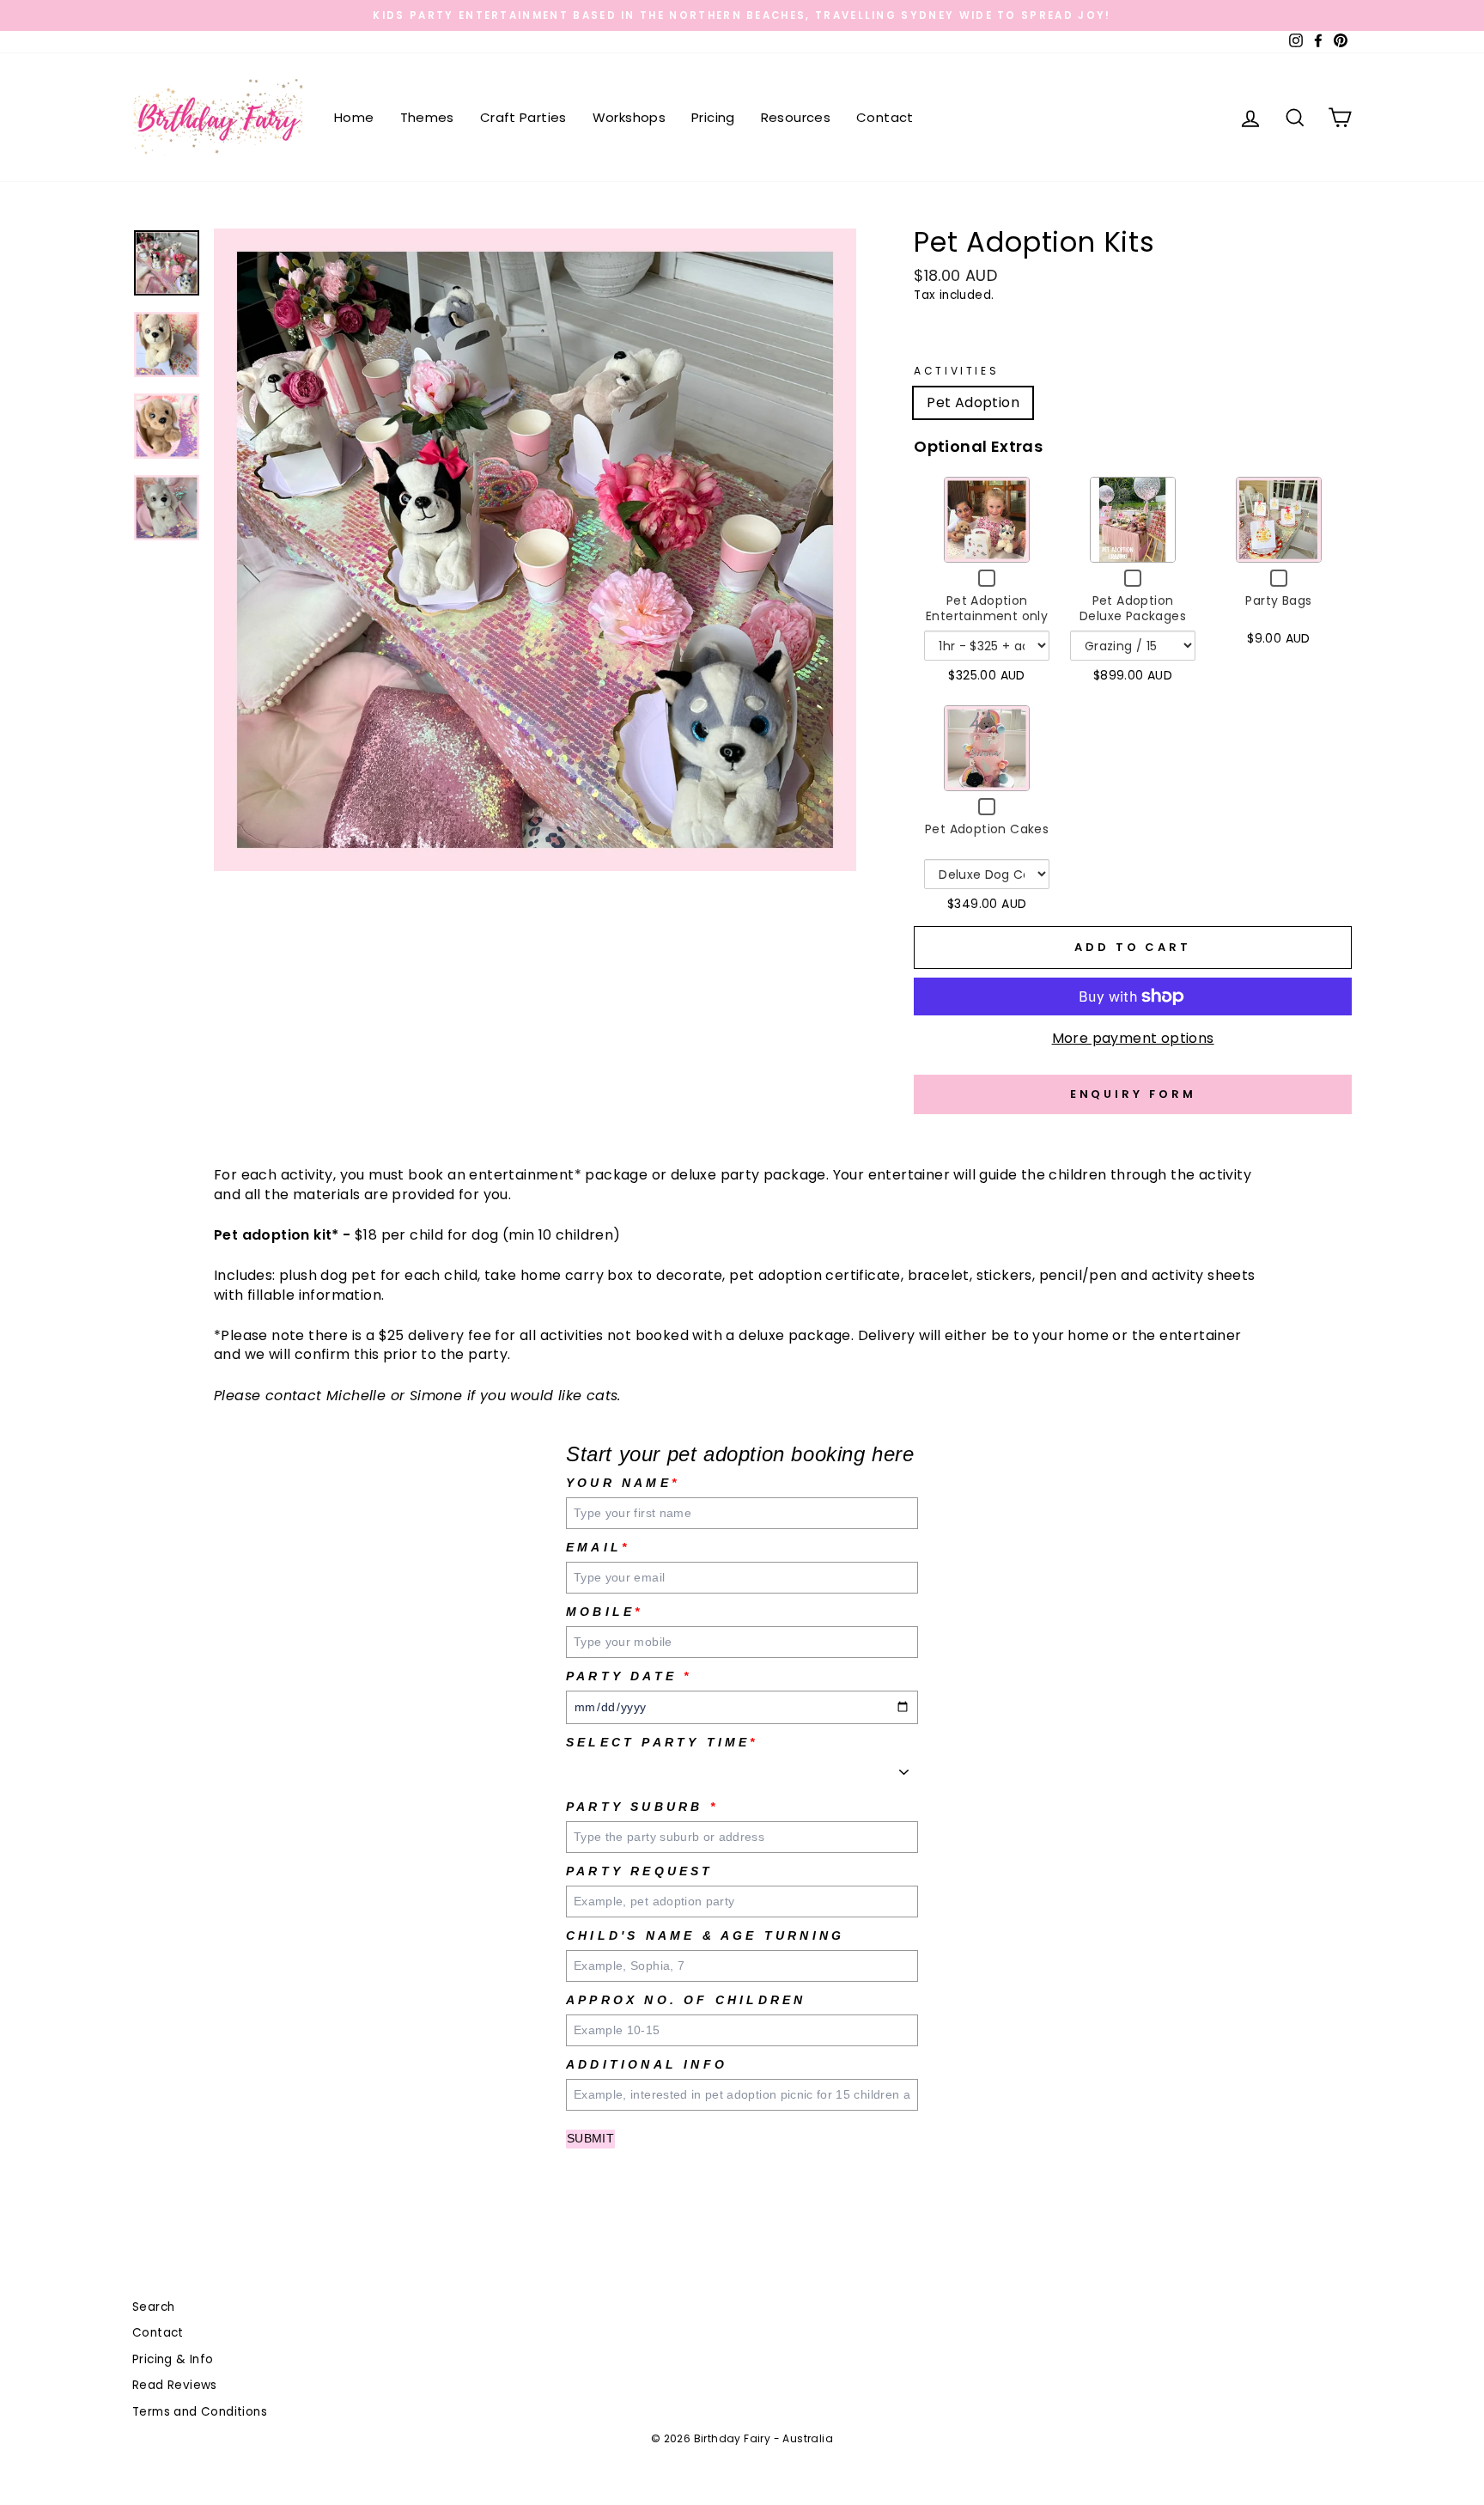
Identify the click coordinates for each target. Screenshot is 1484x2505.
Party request (640, 1871)
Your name (623, 1483)
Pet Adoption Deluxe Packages (1133, 608)
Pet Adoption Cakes (987, 829)
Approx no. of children (686, 2000)
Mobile (604, 1612)
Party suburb (642, 1807)
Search (153, 2307)
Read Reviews (175, 2385)
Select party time (662, 1742)
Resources (796, 117)
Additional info (647, 2064)
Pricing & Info (173, 2359)
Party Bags (1278, 600)
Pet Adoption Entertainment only (987, 608)
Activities (956, 371)
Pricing (713, 117)
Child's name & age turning (705, 1935)
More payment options (1133, 1039)
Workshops (629, 117)
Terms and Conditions (200, 2412)
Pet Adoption (973, 402)
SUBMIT (590, 2138)
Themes (427, 117)
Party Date (629, 1676)
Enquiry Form (1133, 1094)
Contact (885, 117)
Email (598, 1547)
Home (354, 117)
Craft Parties (523, 117)
